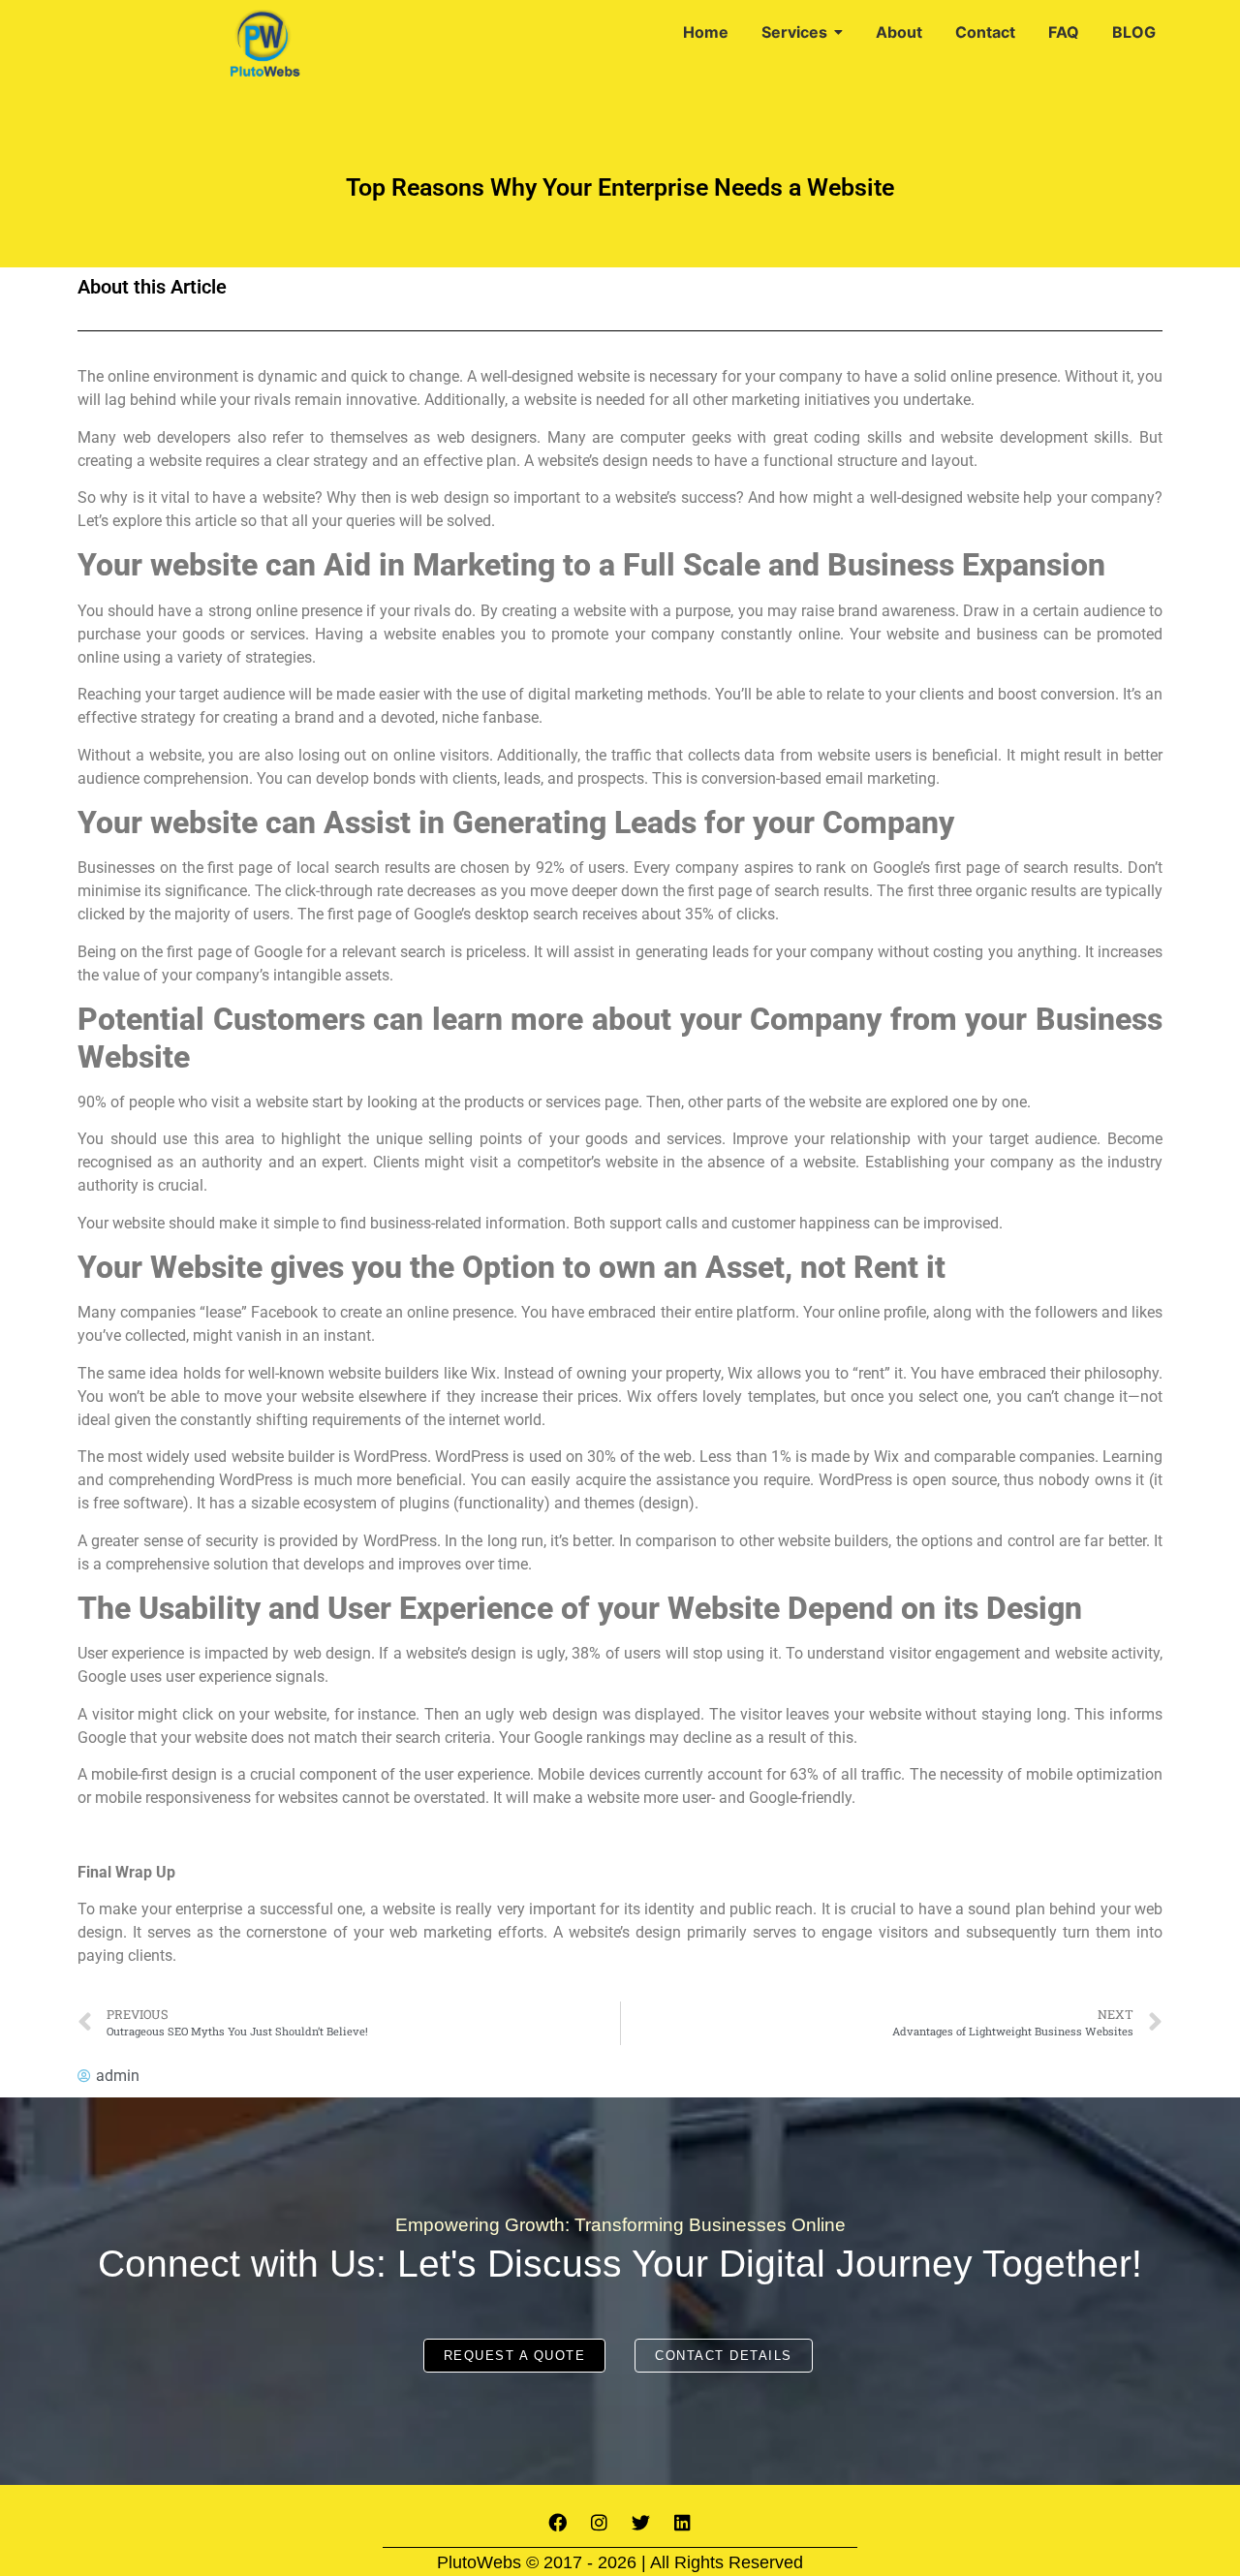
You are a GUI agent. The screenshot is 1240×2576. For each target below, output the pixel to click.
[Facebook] (558, 2523)
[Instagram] (600, 2523)
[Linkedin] (683, 2523)
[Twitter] (641, 2523)
